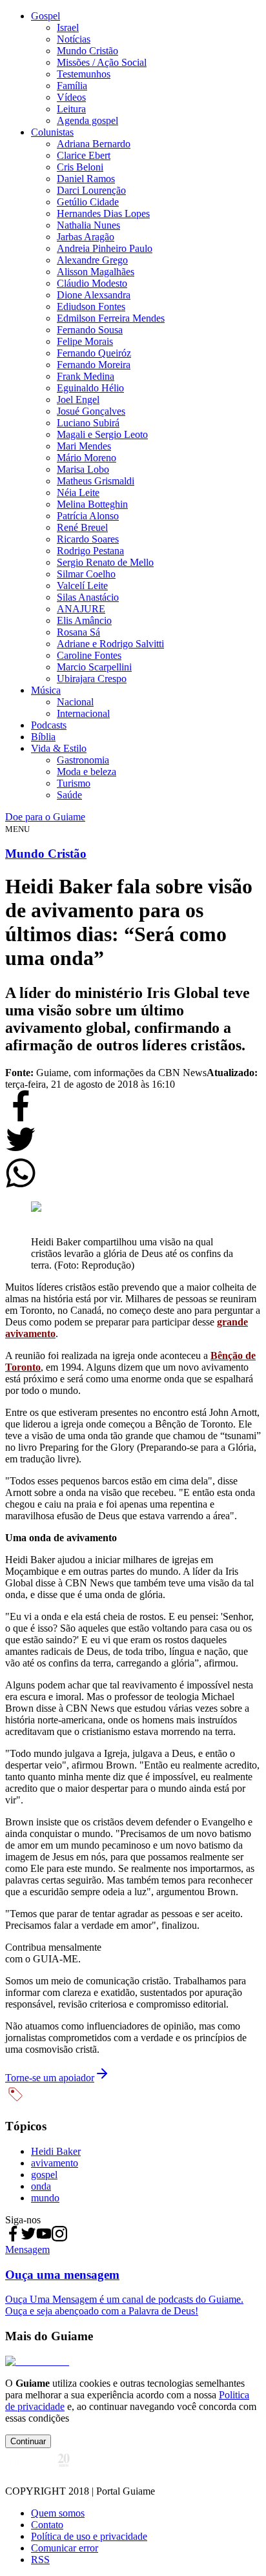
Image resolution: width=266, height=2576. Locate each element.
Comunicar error (65, 2548)
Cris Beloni (80, 167)
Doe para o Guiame (45, 817)
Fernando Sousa (90, 330)
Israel (68, 27)
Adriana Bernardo (94, 144)
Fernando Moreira (94, 365)
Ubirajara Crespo (92, 679)
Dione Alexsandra (94, 295)
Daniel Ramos (86, 179)
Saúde (69, 795)
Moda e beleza (87, 772)
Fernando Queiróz (94, 353)
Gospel (46, 16)
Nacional (75, 702)
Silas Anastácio (88, 597)
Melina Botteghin (92, 504)
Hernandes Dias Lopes (103, 213)
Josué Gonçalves (91, 411)
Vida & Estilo (59, 748)
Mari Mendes (84, 446)
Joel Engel (78, 400)
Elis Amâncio (84, 620)
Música (46, 690)
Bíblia (43, 737)
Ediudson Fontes (91, 306)
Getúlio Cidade (88, 202)
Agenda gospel (87, 120)
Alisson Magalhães (96, 272)
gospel (44, 2175)
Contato (47, 2525)
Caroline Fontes (89, 655)
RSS (40, 2560)
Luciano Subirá (88, 423)
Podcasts (49, 725)
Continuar (28, 2441)
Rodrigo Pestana (90, 551)
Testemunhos (84, 74)
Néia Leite (78, 493)
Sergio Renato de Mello (105, 562)
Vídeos (71, 97)
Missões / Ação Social (102, 62)
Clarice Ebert (84, 155)
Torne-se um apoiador (50, 2078)
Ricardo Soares (88, 539)
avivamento (55, 2163)
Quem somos (58, 2513)
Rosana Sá (78, 632)
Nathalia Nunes (88, 225)
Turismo (74, 783)
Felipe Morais (85, 341)
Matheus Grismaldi (96, 481)
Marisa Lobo (83, 469)
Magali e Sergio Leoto (102, 434)
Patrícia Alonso (88, 516)
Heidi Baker (56, 2151)
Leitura (71, 109)
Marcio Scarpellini (94, 667)
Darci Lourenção (91, 190)
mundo (45, 2198)
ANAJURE (81, 609)
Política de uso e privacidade (89, 2536)
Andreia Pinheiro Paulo (105, 248)
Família (72, 86)
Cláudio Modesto (92, 283)
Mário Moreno (87, 458)
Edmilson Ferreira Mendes (111, 318)
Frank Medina (86, 376)
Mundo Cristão (87, 51)
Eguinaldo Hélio (90, 388)
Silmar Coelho (86, 574)
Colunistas (52, 132)
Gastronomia (83, 760)
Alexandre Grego (92, 260)
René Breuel (82, 527)
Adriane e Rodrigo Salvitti (110, 644)
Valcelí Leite (82, 586)
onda (41, 2186)
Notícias (74, 39)
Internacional (83, 713)
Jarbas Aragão (86, 237)
